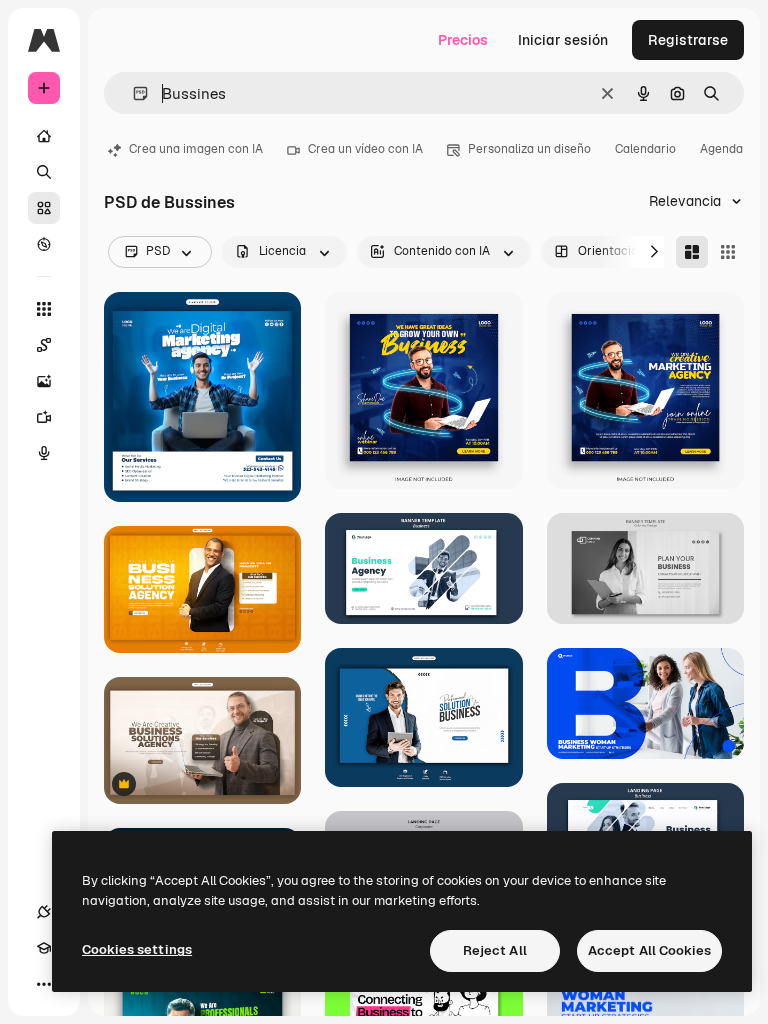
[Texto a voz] (44, 453)
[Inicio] (44, 136)
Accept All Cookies (649, 950)
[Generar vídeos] (44, 417)
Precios (463, 40)
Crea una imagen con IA (196, 149)
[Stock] (44, 208)
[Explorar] (44, 244)
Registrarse (688, 40)
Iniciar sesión (563, 40)
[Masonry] (692, 252)
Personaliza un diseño (529, 149)
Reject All (495, 950)
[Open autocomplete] (132, 93)
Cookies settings (137, 949)
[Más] (44, 984)
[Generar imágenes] (44, 381)
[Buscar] (44, 172)
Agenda (721, 149)
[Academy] (44, 948)
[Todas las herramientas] (44, 309)
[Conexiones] (44, 912)
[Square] (728, 252)
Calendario (645, 149)
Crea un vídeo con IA (365, 149)
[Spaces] (44, 345)
